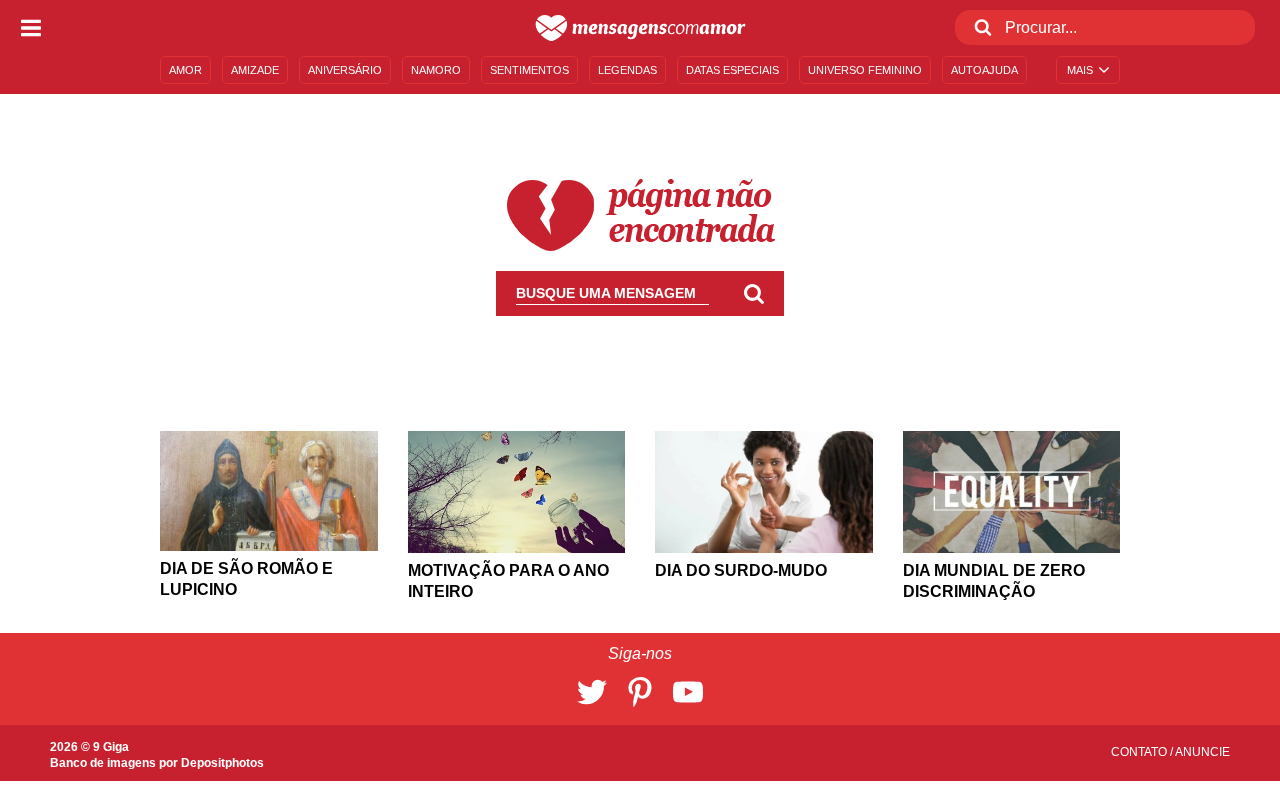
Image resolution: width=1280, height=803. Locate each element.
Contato (1140, 752)
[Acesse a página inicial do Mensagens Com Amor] (640, 28)
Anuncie (1202, 752)
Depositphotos (222, 763)
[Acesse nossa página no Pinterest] (640, 692)
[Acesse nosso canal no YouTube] (688, 692)
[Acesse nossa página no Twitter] (592, 692)
